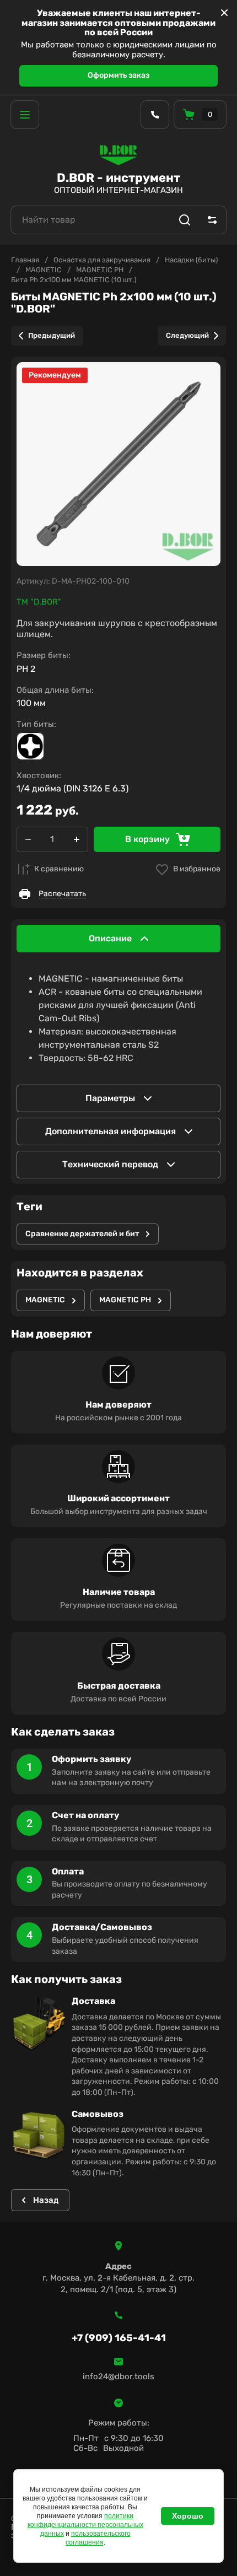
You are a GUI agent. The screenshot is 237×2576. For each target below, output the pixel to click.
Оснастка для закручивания (102, 260)
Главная (25, 260)
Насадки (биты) (191, 260)
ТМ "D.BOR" (39, 602)
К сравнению (59, 869)
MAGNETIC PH (100, 270)
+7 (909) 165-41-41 (119, 2338)
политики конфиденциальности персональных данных (85, 2525)
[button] (25, 115)
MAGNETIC (44, 270)
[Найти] (185, 220)
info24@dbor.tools (118, 2376)
